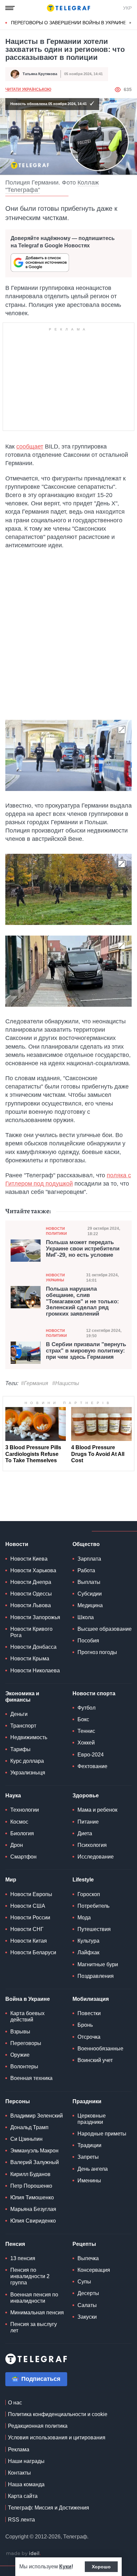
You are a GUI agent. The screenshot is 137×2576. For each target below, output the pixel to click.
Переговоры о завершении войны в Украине (69, 23)
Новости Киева (29, 1559)
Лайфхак (88, 1952)
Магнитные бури (98, 1964)
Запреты (88, 2157)
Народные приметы (102, 2134)
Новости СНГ (27, 1929)
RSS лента (21, 2520)
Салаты (87, 2305)
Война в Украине (28, 1999)
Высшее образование (105, 1629)
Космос (19, 1822)
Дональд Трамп (29, 2127)
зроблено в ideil (23, 2554)
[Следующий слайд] (130, 23)
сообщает (30, 447)
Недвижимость (29, 1737)
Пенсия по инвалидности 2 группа (30, 2276)
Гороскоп (89, 1894)
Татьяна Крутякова (40, 74)
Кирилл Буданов (30, 2174)
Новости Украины (55, 1278)
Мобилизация (91, 1999)
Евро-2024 (91, 1755)
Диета (85, 1833)
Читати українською (28, 89)
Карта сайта (23, 2496)
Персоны (18, 2101)
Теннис (86, 1731)
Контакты (19, 2473)
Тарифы (20, 1749)
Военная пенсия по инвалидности (34, 2298)
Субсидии (90, 1594)
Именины (89, 2181)
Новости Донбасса (33, 1647)
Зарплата (89, 1559)
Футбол (86, 1708)
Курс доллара (27, 1761)
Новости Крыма (30, 1659)
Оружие (20, 2055)
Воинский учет (95, 2060)
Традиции (89, 2145)
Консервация (94, 2270)
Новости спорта (94, 1693)
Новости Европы (31, 1894)
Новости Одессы (31, 1594)
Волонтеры (24, 2066)
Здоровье (86, 1796)
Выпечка (88, 2258)
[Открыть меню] (10, 8)
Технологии (25, 1810)
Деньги (19, 1714)
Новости (17, 1544)
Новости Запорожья (35, 1617)
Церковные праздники (92, 2119)
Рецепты (84, 2244)
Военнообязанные (100, 2049)
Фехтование (92, 1766)
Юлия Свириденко (33, 2221)
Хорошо (101, 2567)
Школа (86, 1617)
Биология (22, 1833)
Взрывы (20, 2032)
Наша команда (26, 2484)
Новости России (30, 1918)
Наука (13, 1796)
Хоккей (86, 1743)
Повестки (89, 2013)
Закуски (87, 2317)
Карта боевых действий (27, 2016)
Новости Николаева (35, 1671)
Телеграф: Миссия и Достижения (49, 2508)
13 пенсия (23, 2258)
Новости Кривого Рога (31, 1632)
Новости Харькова (33, 1570)
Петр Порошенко (31, 2186)
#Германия (35, 1383)
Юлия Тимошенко (32, 2197)
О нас (15, 2403)
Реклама (19, 2449)
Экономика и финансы (22, 1697)
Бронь (85, 2025)
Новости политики (56, 1231)
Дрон (17, 1845)
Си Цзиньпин (26, 2139)
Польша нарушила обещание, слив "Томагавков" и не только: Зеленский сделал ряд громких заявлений (82, 1301)
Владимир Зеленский (37, 2116)
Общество (86, 1544)
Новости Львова (31, 1605)
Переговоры (26, 2043)
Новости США (28, 1906)
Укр (127, 8)
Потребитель (93, 1906)
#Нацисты (66, 1383)
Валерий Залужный (35, 2162)
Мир (11, 1880)
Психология (92, 1845)
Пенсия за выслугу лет (34, 2327)
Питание (88, 1822)
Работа (86, 1570)
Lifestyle (83, 1880)
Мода (84, 1918)
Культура (88, 1941)
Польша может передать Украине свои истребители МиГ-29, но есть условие (83, 1249)
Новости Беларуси (33, 1952)
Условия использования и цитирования (57, 2438)
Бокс (83, 1719)
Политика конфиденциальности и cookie (58, 2414)
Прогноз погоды (97, 1652)
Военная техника (31, 2078)
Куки (65, 2567)
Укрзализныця (28, 1773)
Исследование (96, 1857)
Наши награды (26, 2461)
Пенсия (15, 2244)
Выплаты (89, 1582)
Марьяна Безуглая (33, 2209)
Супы (84, 2282)
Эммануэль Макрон (34, 2151)
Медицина (90, 1605)
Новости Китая (29, 1941)
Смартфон (23, 1857)
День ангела (93, 2169)
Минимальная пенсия (37, 2313)
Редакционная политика (38, 2426)
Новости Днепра (31, 1582)
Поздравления (96, 1976)
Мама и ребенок (97, 1810)
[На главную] (68, 8)
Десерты (88, 2293)
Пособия (88, 1641)
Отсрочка (89, 2037)
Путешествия (94, 1929)
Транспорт (23, 1726)
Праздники (87, 2101)
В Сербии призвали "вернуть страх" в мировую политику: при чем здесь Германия (86, 1351)
